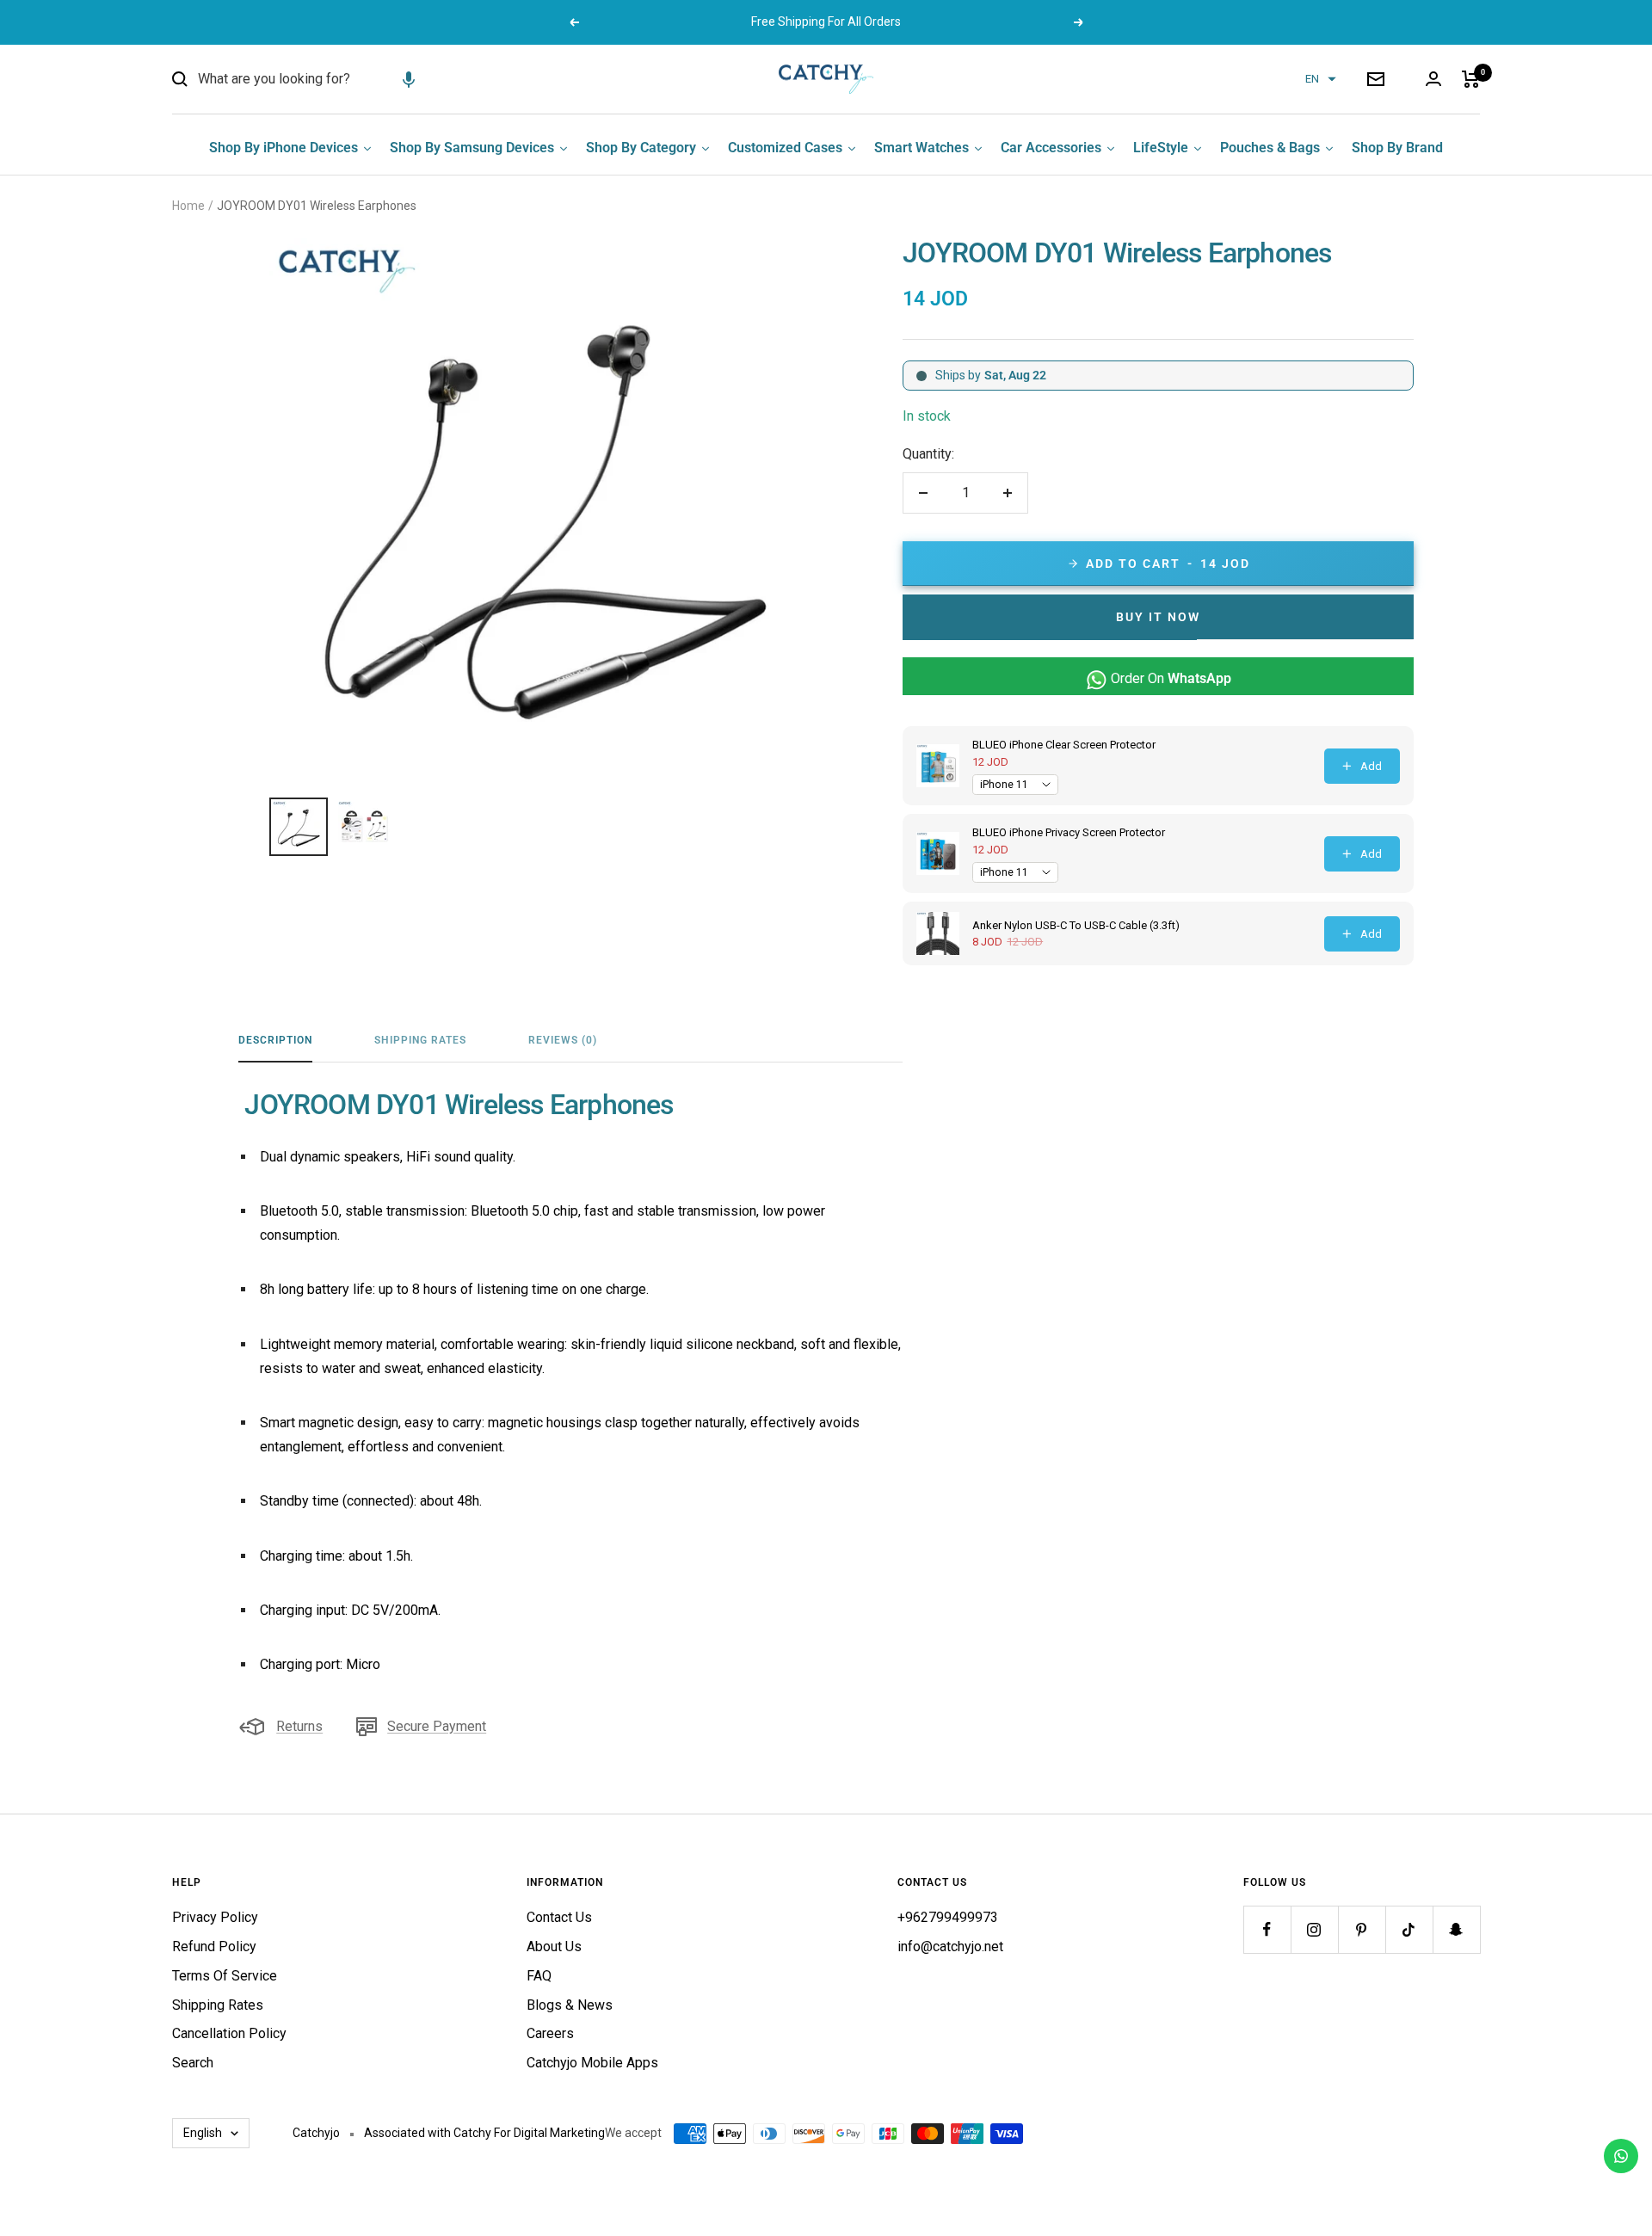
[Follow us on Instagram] (1314, 1929)
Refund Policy (214, 1946)
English (203, 2133)
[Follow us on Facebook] (1267, 1929)
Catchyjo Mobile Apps (592, 2063)
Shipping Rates (420, 1040)
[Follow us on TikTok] (1409, 1929)
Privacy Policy (215, 1917)
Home (188, 206)
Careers (550, 2033)
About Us (554, 1946)
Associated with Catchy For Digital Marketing (484, 2133)
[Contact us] (1621, 2156)
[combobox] (327, 79)
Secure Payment (437, 1726)
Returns (299, 1726)
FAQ (539, 1976)
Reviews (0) (563, 1040)
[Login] (1433, 79)
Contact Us (559, 1917)
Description (275, 1040)
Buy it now (1158, 617)
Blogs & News (570, 2005)
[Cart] (1471, 79)
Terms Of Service (225, 1976)
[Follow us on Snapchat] (1456, 1929)
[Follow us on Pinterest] (1362, 1929)
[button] (409, 79)
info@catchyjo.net (950, 1946)
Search (193, 2063)
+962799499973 (948, 1917)
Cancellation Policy (229, 2033)
